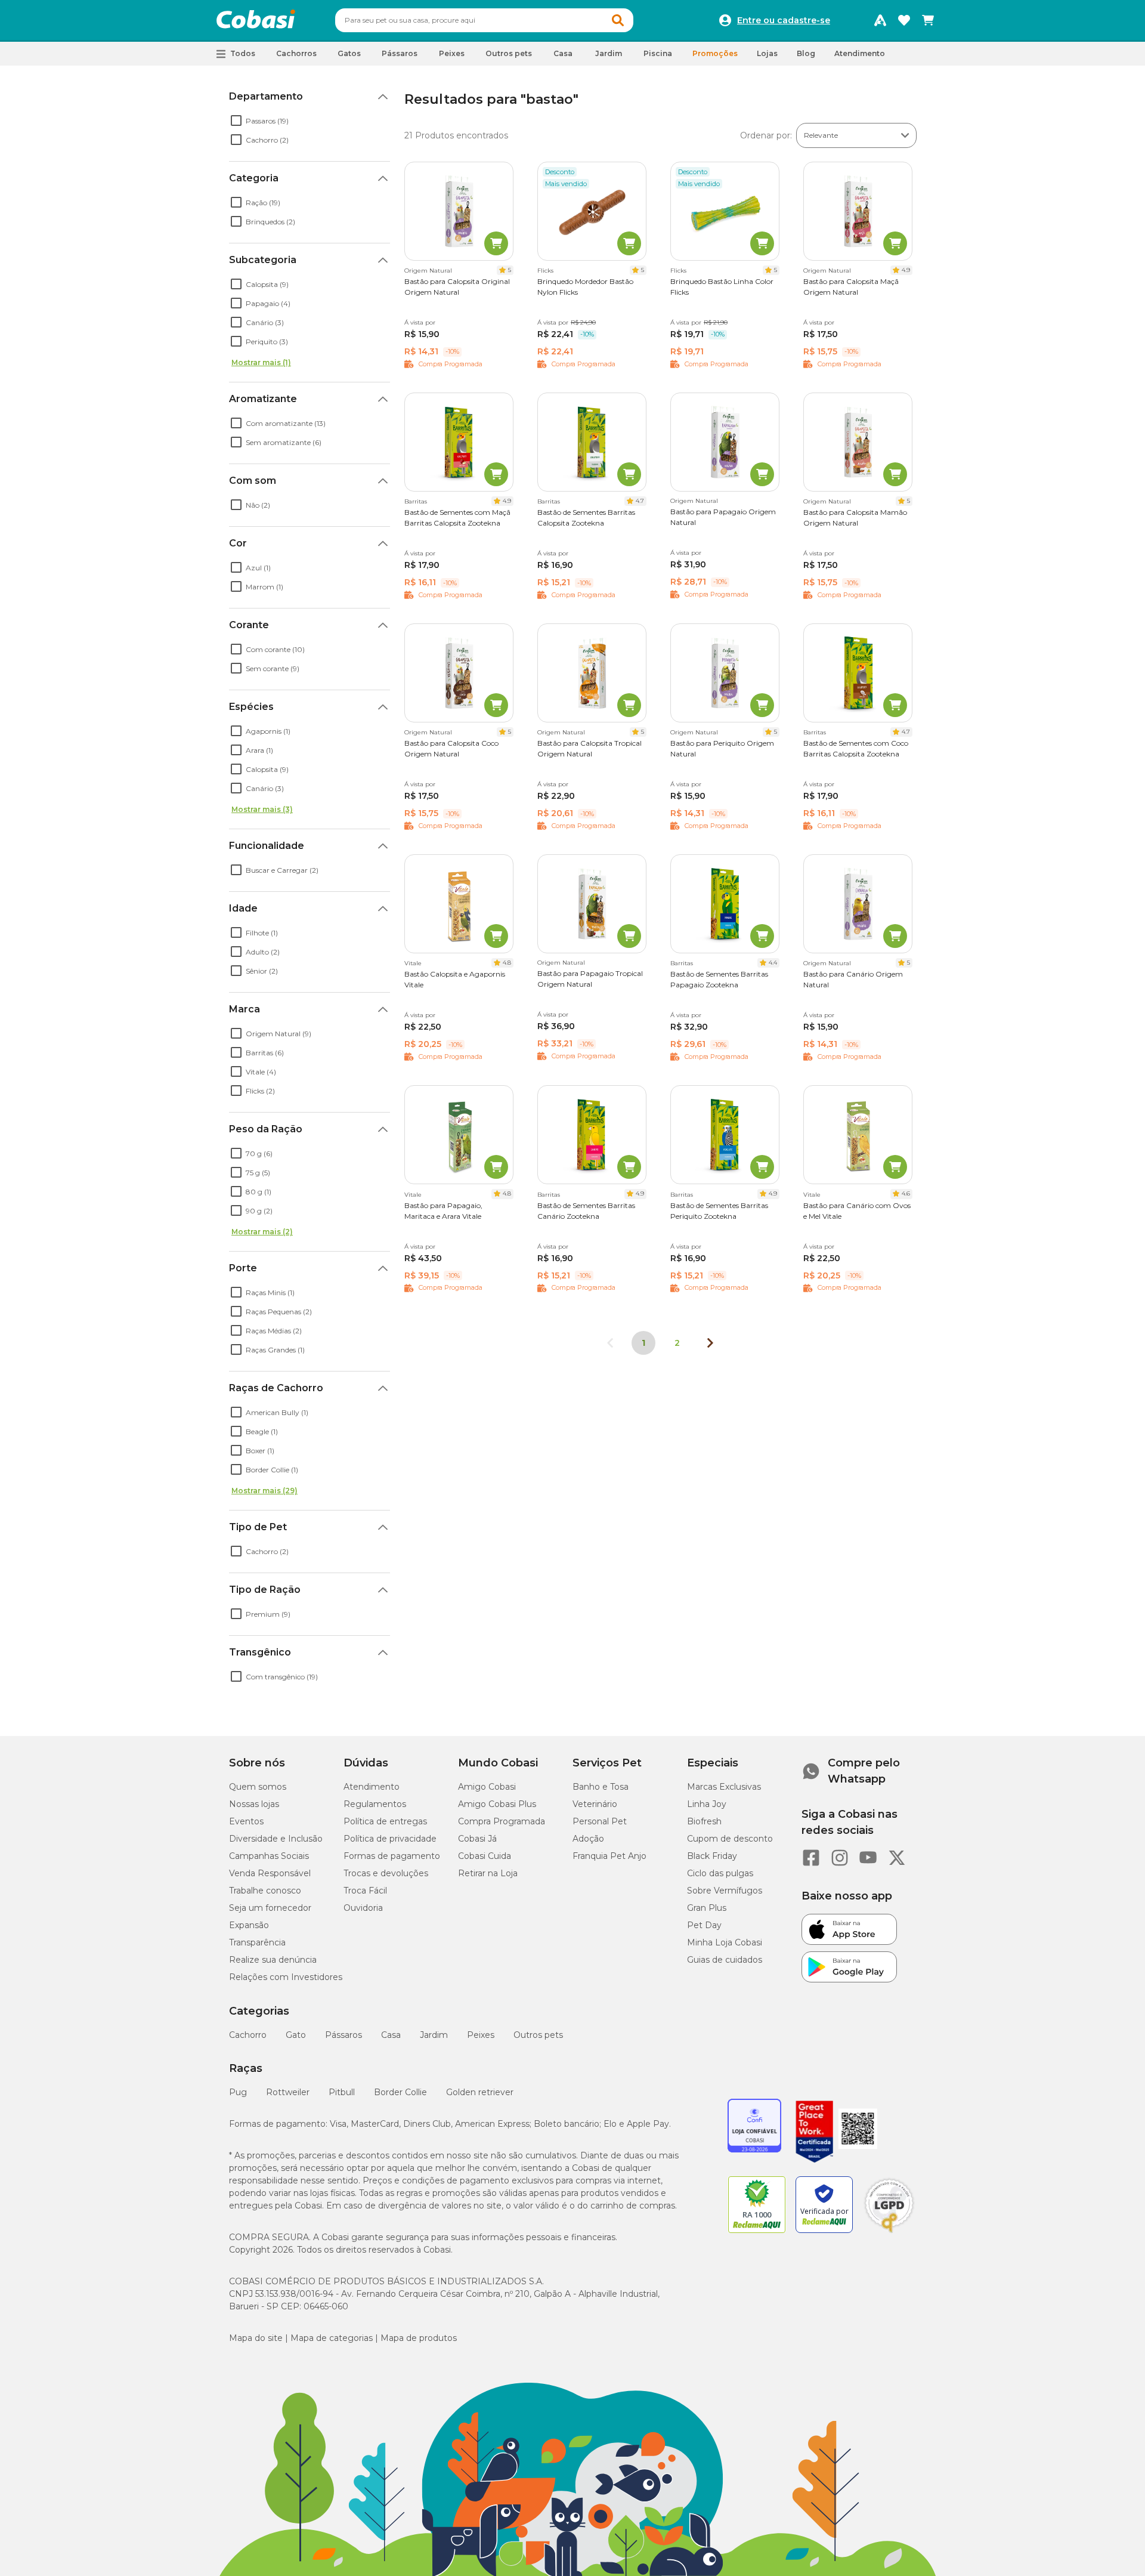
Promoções (715, 53)
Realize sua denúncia (273, 1960)
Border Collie (400, 2092)
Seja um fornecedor (270, 1908)
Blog (806, 53)
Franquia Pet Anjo (609, 1856)
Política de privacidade (390, 1839)
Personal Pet (600, 1821)
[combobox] (484, 20)
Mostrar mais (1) (261, 362)
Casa (391, 2035)
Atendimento (860, 53)
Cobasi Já (477, 1839)
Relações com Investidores (286, 1977)
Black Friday (712, 1856)
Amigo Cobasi (487, 1787)
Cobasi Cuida (485, 1856)
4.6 (906, 1193)
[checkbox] (236, 121)
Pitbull (342, 2092)
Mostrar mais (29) (264, 1491)
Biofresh (704, 1821)
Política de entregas (385, 1821)
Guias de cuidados (725, 1960)
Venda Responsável (270, 1873)
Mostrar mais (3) (262, 809)
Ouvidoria (363, 1908)
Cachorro (248, 2035)
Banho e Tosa (601, 1787)
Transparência (257, 1942)
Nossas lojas (254, 1804)
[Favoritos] (904, 20)
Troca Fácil (365, 1891)
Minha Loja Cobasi (725, 1942)
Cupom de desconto (730, 1839)
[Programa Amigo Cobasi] (880, 20)
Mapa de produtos (419, 2338)
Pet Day (704, 1925)
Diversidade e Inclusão (276, 1839)
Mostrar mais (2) (262, 1232)
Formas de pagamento (392, 1856)
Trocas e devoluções (386, 1873)
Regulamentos (375, 1804)
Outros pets (538, 2035)
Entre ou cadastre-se (784, 20)
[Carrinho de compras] (928, 20)
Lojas (767, 53)
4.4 (773, 963)
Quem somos (258, 1787)
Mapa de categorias (332, 2338)
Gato (296, 2035)
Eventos (246, 1821)
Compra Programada (502, 1821)
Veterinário (595, 1804)
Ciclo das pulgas (720, 1873)
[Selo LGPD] (889, 2233)
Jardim (434, 2035)
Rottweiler (288, 2092)
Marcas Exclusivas (724, 1787)
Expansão (249, 1925)
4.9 (906, 270)
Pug (238, 2092)
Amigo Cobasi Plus (497, 1804)
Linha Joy (707, 1804)
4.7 (640, 501)
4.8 (507, 963)
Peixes (481, 2035)
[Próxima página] (710, 1343)
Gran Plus (707, 1908)
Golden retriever (480, 2092)
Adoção (588, 1839)
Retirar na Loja (488, 1873)
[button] (618, 20)
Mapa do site (256, 2338)
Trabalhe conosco (265, 1891)
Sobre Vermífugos (725, 1891)
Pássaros (343, 2035)
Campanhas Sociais (269, 1856)
